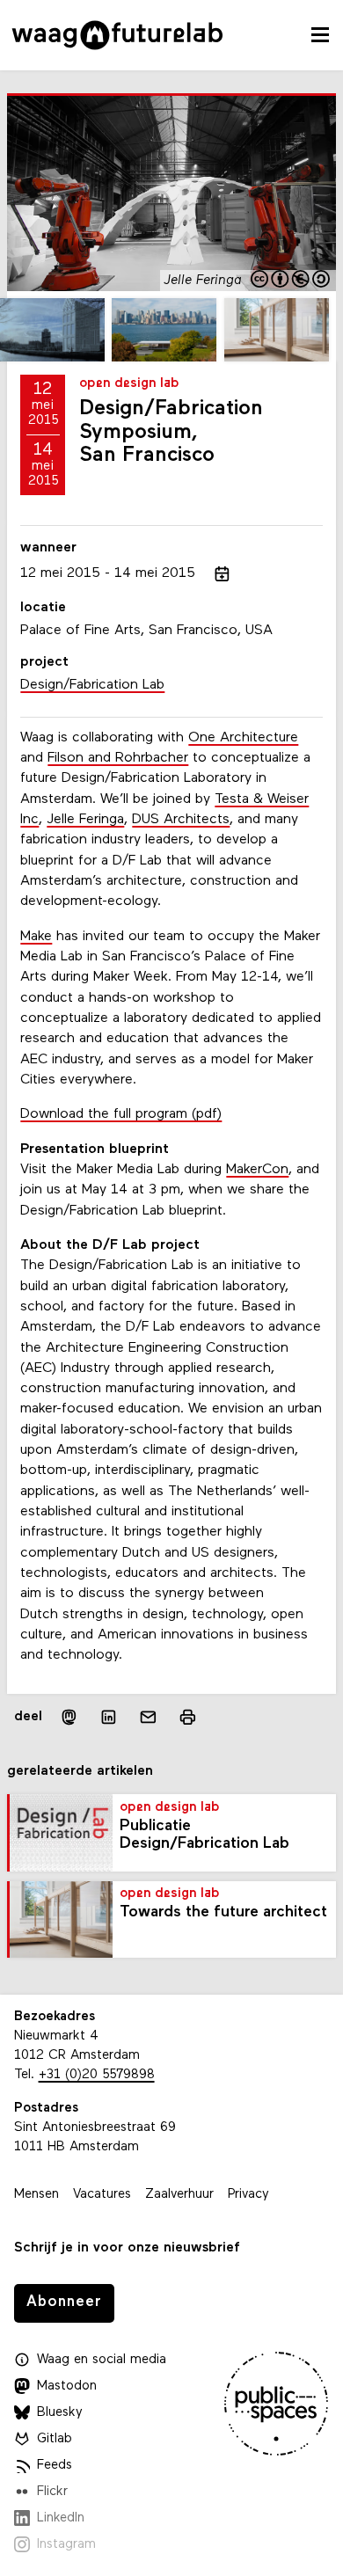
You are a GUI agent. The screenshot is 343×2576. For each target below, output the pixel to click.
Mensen (36, 2195)
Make (36, 937)
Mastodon (67, 2386)
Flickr (52, 2492)
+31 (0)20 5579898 (97, 2075)
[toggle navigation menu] (320, 35)
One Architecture (243, 738)
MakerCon (257, 1170)
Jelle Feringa (85, 820)
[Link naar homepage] (117, 35)
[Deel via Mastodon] (69, 1717)
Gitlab (55, 2439)
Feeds (55, 2466)
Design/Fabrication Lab (92, 685)
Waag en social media (102, 2360)
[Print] (188, 1717)
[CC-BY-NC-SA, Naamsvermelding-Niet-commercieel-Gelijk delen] (291, 281)
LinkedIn (61, 2518)
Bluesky (60, 2413)
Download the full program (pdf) (121, 1114)
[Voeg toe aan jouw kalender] (222, 574)
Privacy (248, 2195)
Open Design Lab (129, 384)
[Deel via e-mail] (148, 1717)
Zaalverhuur (179, 2195)
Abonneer (64, 2302)
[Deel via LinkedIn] (109, 1717)
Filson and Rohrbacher (118, 758)
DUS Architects (181, 820)
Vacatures (102, 2195)
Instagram (66, 2545)
